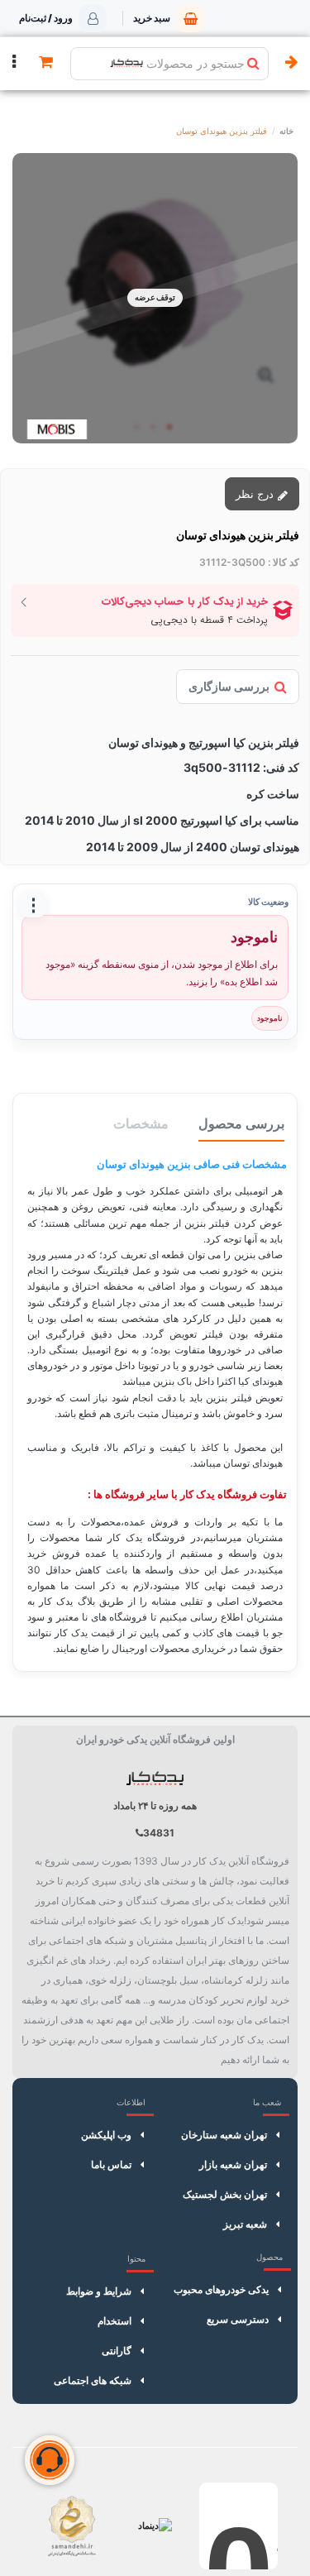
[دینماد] (155, 2526)
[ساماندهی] (72, 2526)
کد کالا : (284, 562)
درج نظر (256, 494)
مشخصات (141, 1123)
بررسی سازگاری (229, 686)
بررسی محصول (241, 1123)
